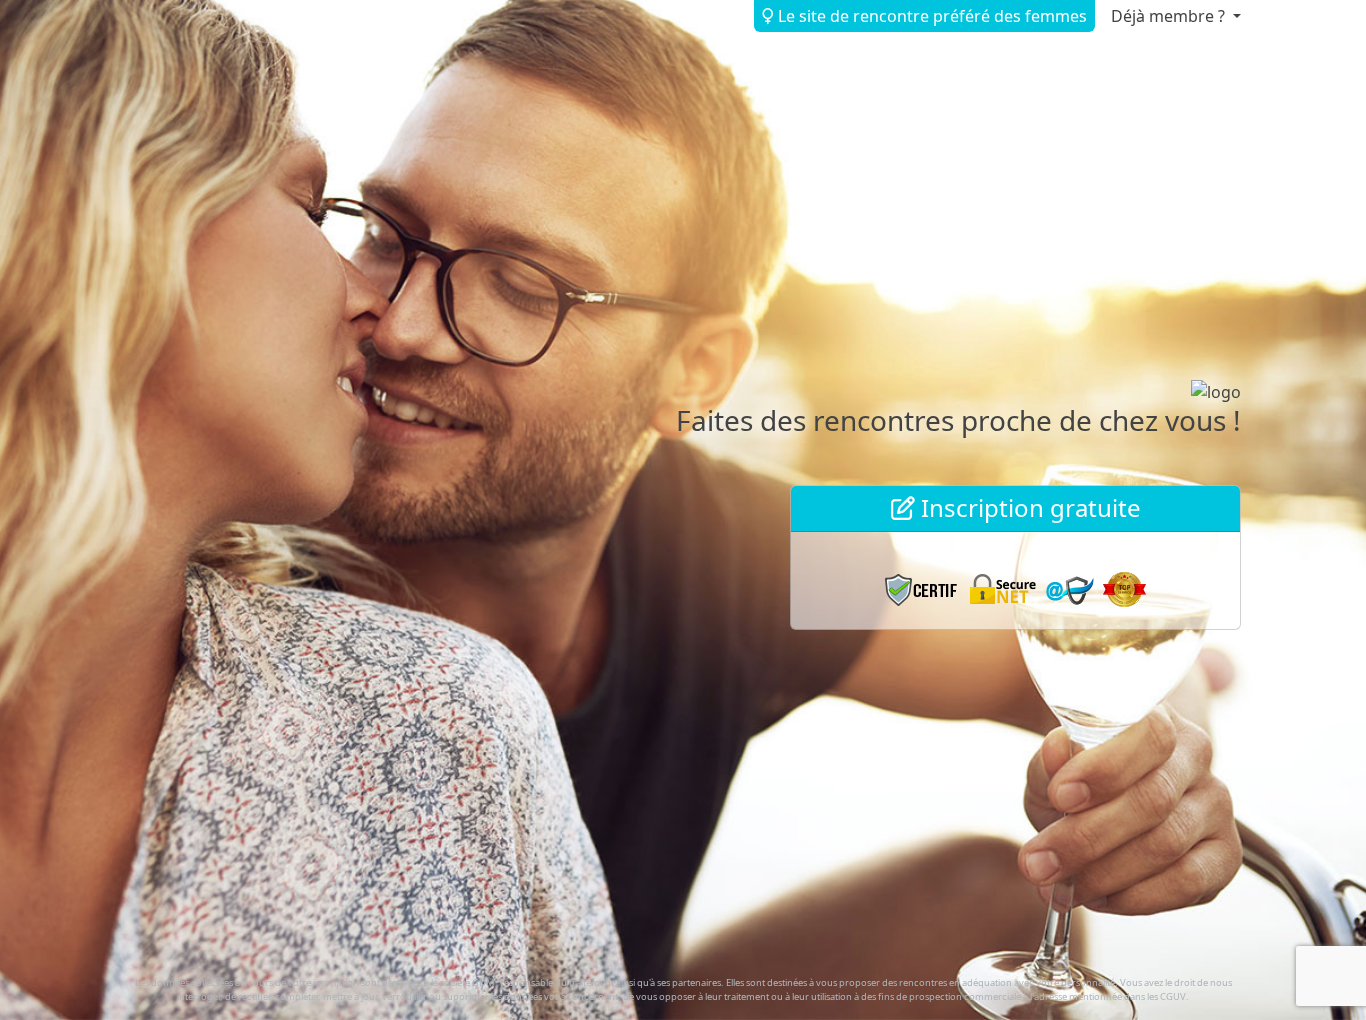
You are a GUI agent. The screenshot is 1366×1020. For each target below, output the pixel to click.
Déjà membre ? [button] (1170, 16)
